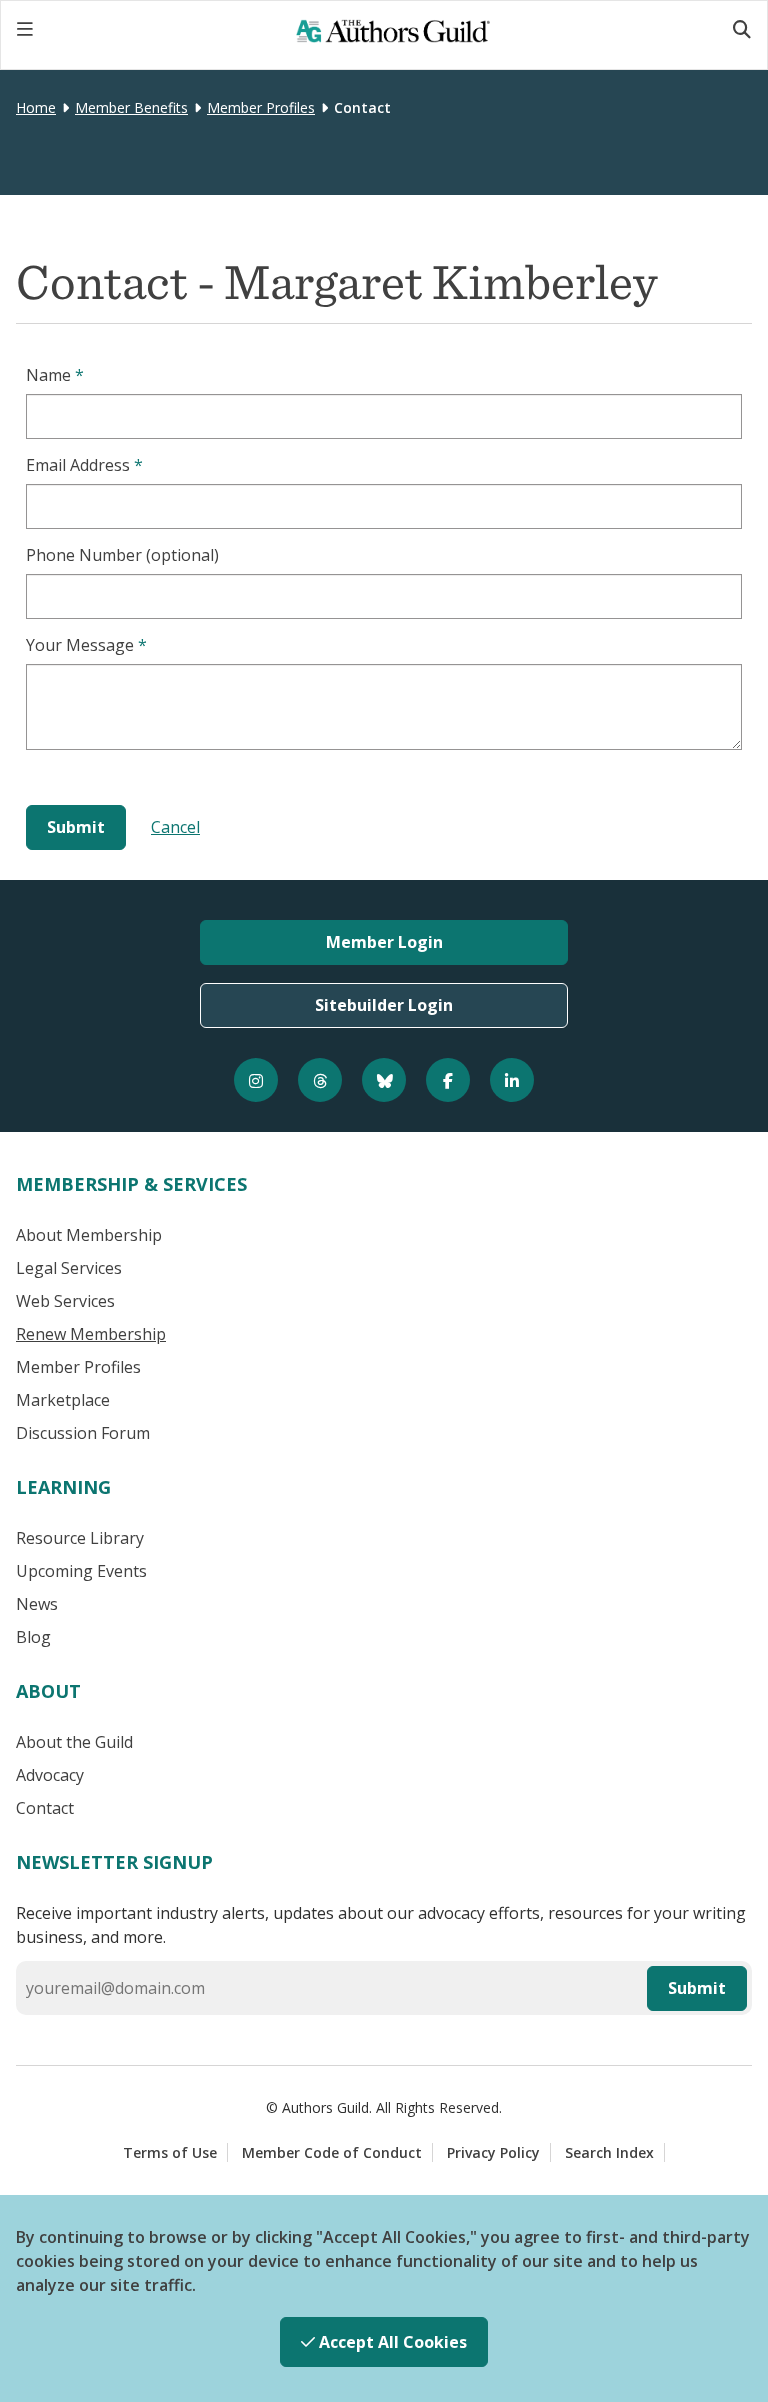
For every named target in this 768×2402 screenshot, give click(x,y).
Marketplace (63, 1400)
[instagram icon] (256, 1080)
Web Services (65, 1301)
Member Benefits (131, 107)
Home (36, 107)
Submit (697, 1988)
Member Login (384, 942)
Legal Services (69, 1268)
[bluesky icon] (384, 1080)
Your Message (86, 645)
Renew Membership (91, 1334)
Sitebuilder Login (384, 1005)
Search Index (609, 2152)
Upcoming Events (81, 1571)
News (37, 1604)
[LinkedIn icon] (512, 1080)
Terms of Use (170, 2152)
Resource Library (80, 1538)
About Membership (89, 1235)
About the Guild (74, 1742)
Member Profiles (261, 107)
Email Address (84, 465)
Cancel (175, 827)
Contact (45, 1808)
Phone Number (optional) (122, 555)
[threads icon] (320, 1080)
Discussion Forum (83, 1433)
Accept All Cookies (391, 2342)
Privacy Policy (493, 2152)
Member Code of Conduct (332, 2152)
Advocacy (50, 1775)
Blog (33, 1637)
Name (55, 375)
